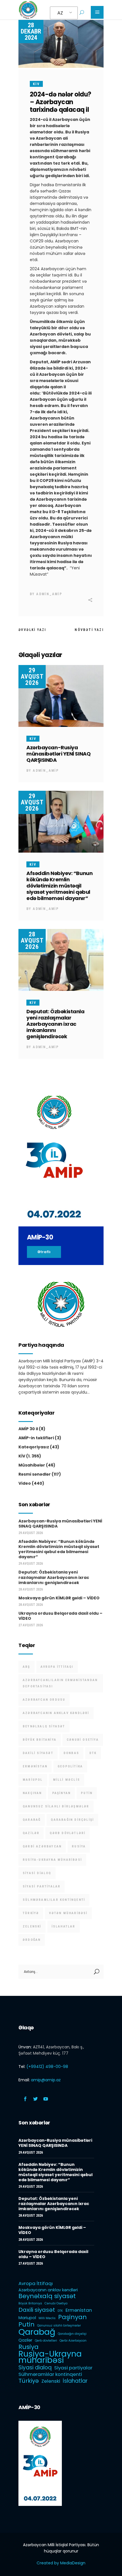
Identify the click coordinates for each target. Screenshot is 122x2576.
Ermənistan (35, 1766)
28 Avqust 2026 (32, 940)
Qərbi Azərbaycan (42, 1846)
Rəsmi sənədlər (35, 1474)
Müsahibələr (32, 1465)
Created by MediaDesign (61, 2563)
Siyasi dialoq (37, 1873)
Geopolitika (70, 1766)
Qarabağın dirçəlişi (72, 1820)
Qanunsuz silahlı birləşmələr (56, 1806)
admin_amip (49, 594)
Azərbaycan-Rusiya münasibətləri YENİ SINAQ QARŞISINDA (58, 754)
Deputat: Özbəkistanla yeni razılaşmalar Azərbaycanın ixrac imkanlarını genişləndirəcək (55, 1024)
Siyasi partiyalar (42, 1886)
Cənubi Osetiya (83, 1740)
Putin (87, 1793)
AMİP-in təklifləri (36, 1438)
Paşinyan (62, 1793)
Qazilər (31, 1833)
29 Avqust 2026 (32, 676)
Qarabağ (32, 1820)
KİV (36, 84)
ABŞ (27, 1667)
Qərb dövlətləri (68, 1833)
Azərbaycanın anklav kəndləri (56, 1713)
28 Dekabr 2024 (31, 31)
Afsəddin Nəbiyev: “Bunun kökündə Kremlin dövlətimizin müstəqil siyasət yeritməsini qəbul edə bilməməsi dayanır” (59, 886)
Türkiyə (31, 1913)
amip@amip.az (46, 2080)
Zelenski (32, 1926)
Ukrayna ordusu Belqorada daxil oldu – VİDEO (60, 1616)
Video (25, 1483)
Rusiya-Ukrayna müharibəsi (52, 1860)
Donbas (71, 1753)
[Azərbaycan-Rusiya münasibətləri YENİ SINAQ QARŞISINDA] (61, 696)
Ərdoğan (32, 1940)
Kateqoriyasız (34, 1447)
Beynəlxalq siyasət (44, 1726)
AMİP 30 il (28, 1429)
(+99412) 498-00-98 (47, 2067)
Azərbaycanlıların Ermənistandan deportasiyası (60, 1683)
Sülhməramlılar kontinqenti (54, 1900)
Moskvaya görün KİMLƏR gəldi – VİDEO (59, 1598)
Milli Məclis (67, 1780)
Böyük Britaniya (40, 1740)
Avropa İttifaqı (57, 1667)
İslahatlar (64, 1926)
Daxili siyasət (38, 1753)
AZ (60, 13)
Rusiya (79, 1846)
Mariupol (33, 1780)
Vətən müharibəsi (68, 1913)
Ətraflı (44, 1252)
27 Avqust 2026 (31, 1625)
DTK (93, 1753)
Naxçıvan (32, 1793)
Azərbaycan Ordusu (44, 1700)
